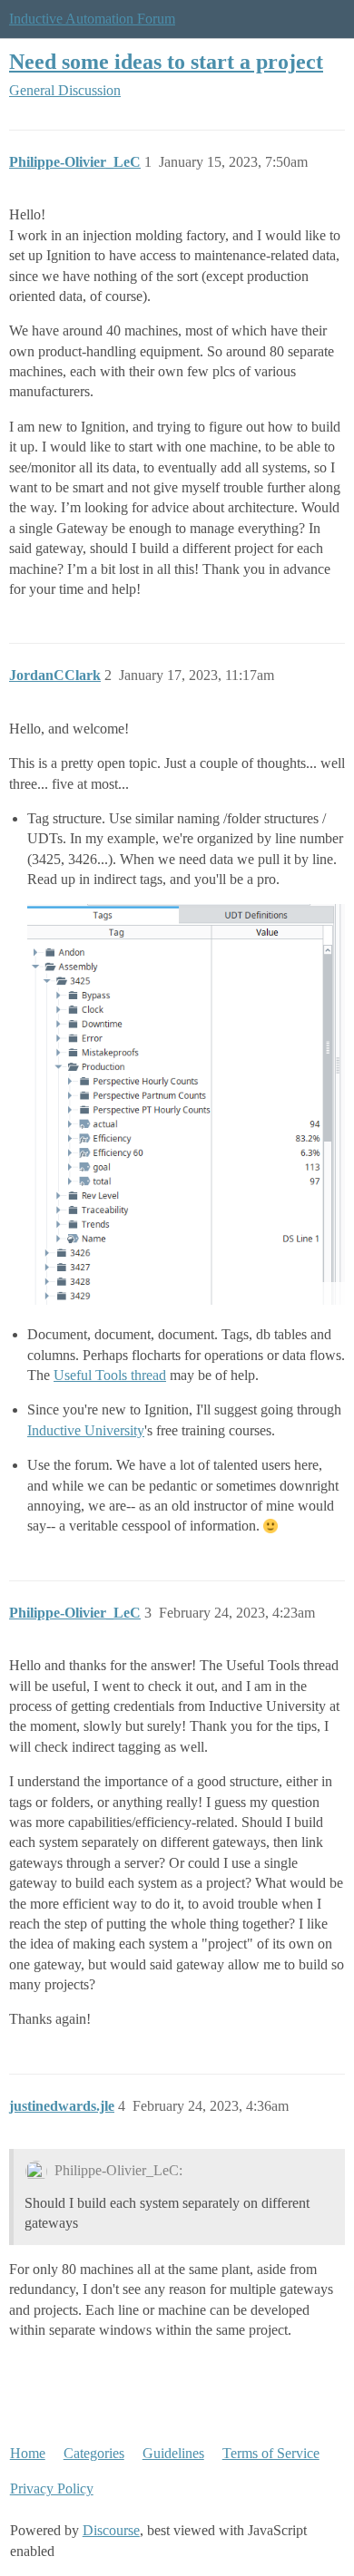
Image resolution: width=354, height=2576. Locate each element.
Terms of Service (271, 2453)
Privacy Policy (52, 2489)
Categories (94, 2453)
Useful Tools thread (110, 1375)
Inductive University (86, 1430)
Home (28, 2453)
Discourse (111, 2530)
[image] (186, 1104)
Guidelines (173, 2453)
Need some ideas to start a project (166, 61)
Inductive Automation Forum (92, 19)
